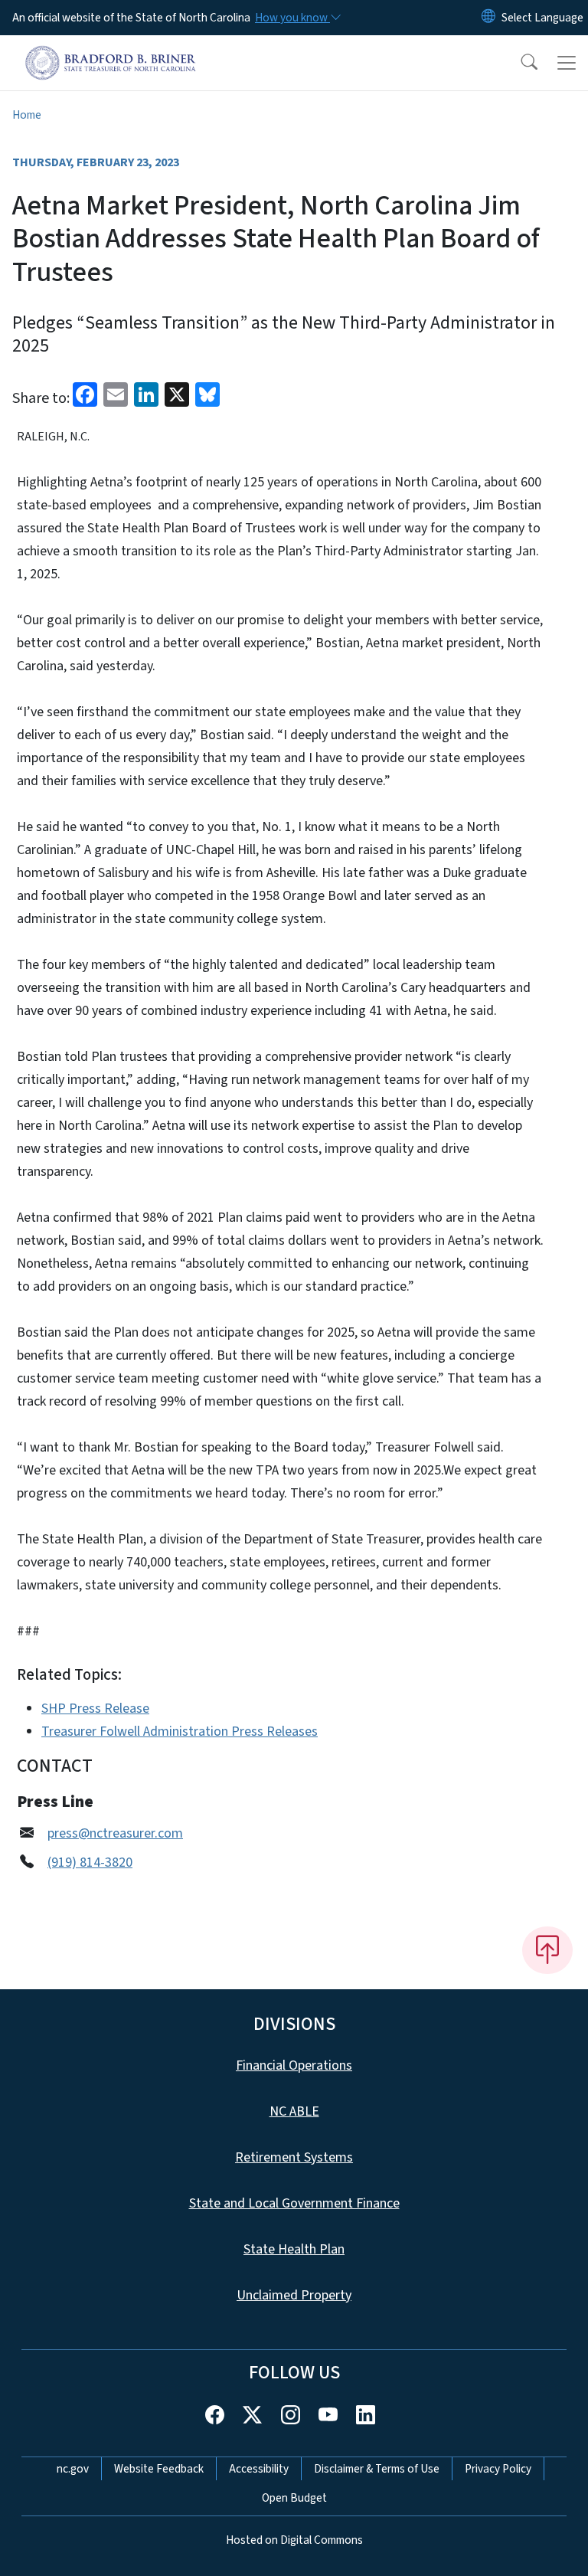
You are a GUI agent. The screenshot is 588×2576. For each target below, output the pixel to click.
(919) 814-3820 (90, 1862)
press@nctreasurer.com (115, 1833)
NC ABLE (294, 2111)
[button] (519, 63)
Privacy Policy (498, 2469)
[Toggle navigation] (567, 63)
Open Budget (294, 2498)
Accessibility (259, 2469)
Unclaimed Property (294, 2295)
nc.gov (73, 2469)
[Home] (111, 53)
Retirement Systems (294, 2157)
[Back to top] (547, 1950)
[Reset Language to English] (488, 18)
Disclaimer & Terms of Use (377, 2469)
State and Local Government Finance (294, 2203)
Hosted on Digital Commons (294, 2540)
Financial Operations (294, 2065)
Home (27, 115)
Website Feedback (159, 2469)
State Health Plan (294, 2249)
